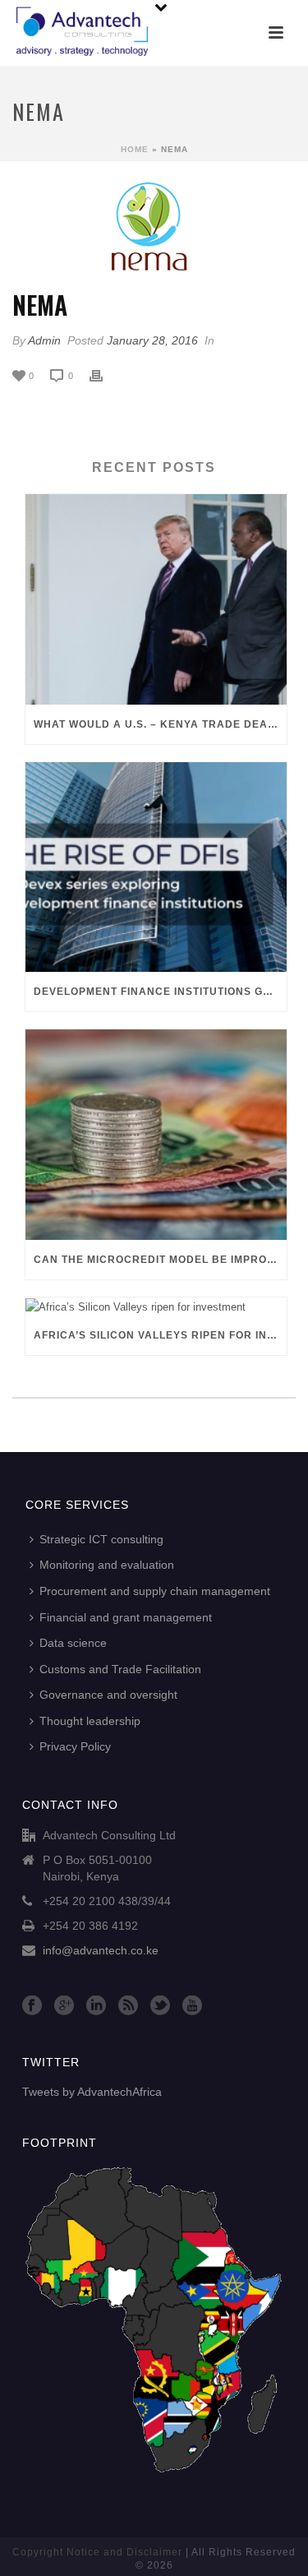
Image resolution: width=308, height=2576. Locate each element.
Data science (73, 1643)
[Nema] (154, 227)
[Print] (104, 376)
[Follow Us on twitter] (160, 2006)
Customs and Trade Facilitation (120, 1669)
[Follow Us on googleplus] (64, 2006)
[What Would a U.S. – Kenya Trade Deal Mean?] (156, 599)
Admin (44, 340)
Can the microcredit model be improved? (160, 1260)
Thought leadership (90, 1721)
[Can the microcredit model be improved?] (156, 1135)
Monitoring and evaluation (107, 1565)
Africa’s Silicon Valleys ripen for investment (160, 1335)
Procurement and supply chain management (155, 1591)
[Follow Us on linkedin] (96, 2006)
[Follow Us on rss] (128, 2006)
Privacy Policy (75, 1746)
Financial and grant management (126, 1617)
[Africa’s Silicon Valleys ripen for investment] (156, 1306)
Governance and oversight (108, 1695)
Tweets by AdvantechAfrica (92, 2092)
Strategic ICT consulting (101, 1539)
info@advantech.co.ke (101, 1950)
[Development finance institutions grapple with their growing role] (156, 867)
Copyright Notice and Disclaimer (97, 2552)
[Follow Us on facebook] (32, 2006)
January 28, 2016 (152, 340)
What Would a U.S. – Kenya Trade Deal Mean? (160, 724)
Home (135, 149)
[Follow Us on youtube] (192, 2006)
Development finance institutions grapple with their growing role (160, 992)
